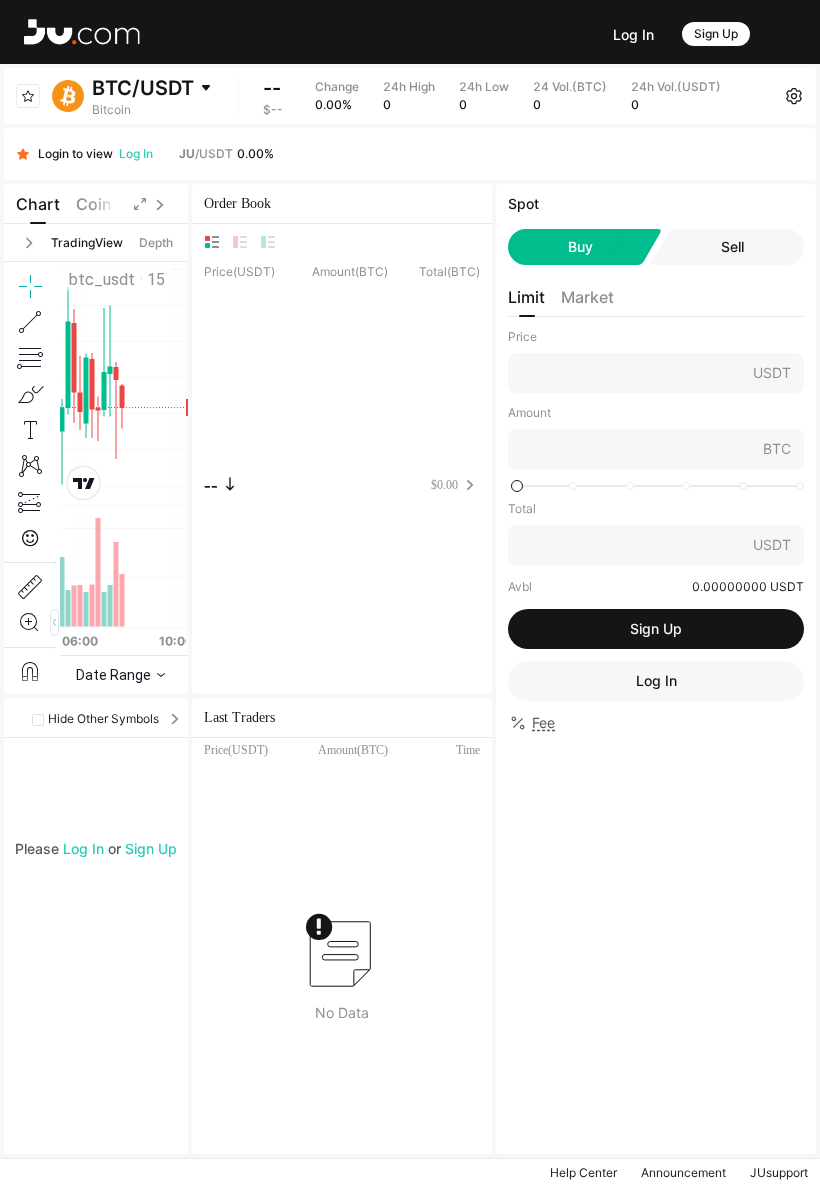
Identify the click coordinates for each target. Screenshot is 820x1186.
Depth (156, 242)
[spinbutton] (633, 373)
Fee (543, 722)
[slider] (517, 486)
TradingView (87, 242)
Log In (633, 34)
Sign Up (716, 33)
